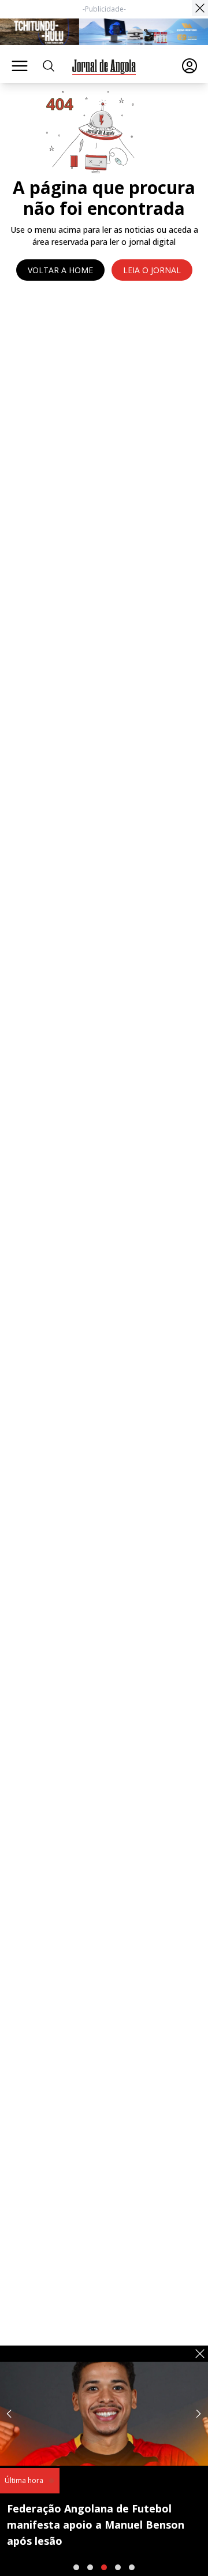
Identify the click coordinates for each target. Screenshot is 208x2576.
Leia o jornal (152, 270)
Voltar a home (60, 270)
